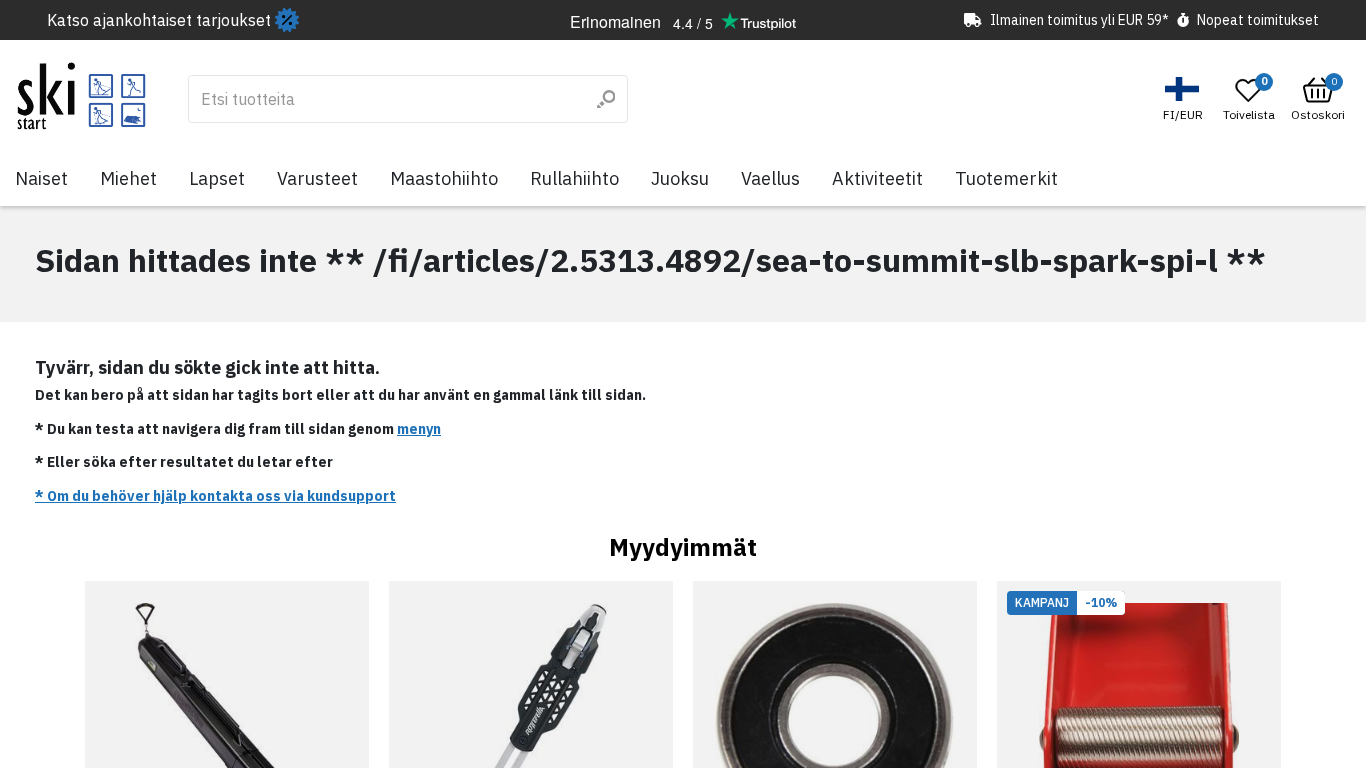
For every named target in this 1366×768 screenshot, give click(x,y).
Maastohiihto (444, 178)
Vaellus (770, 178)
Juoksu (680, 178)
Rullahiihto (574, 178)
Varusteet (317, 178)
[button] (1185, 99)
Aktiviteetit (877, 178)
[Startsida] (81, 96)
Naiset (41, 178)
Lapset (217, 178)
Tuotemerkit (1006, 178)
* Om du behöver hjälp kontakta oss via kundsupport (215, 496)
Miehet (128, 178)
